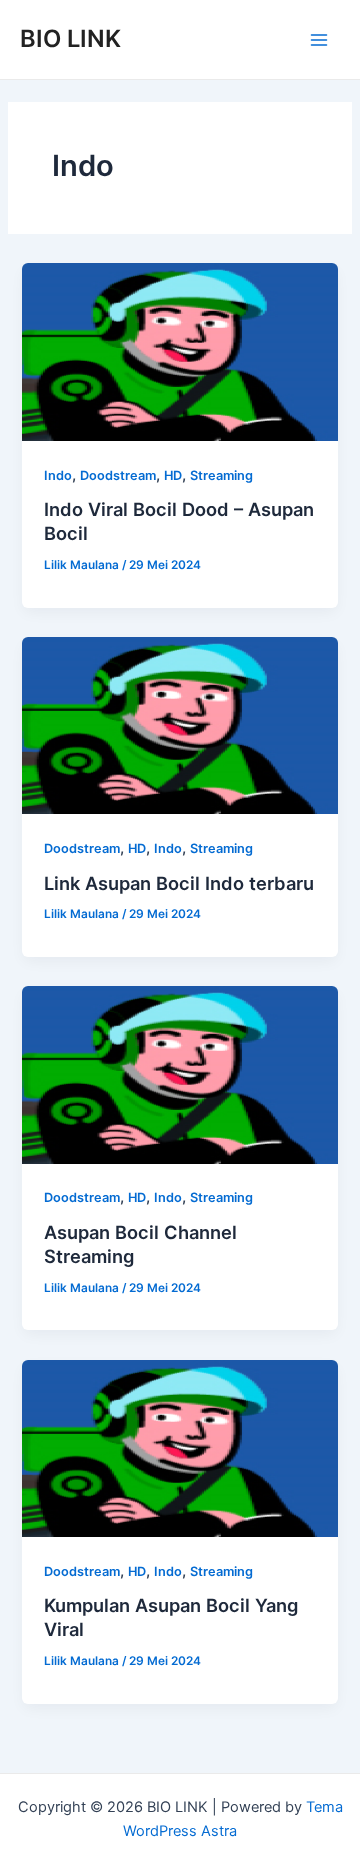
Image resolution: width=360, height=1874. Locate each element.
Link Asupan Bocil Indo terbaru (179, 883)
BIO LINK (70, 38)
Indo (58, 475)
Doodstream (118, 475)
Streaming (221, 475)
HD (173, 475)
